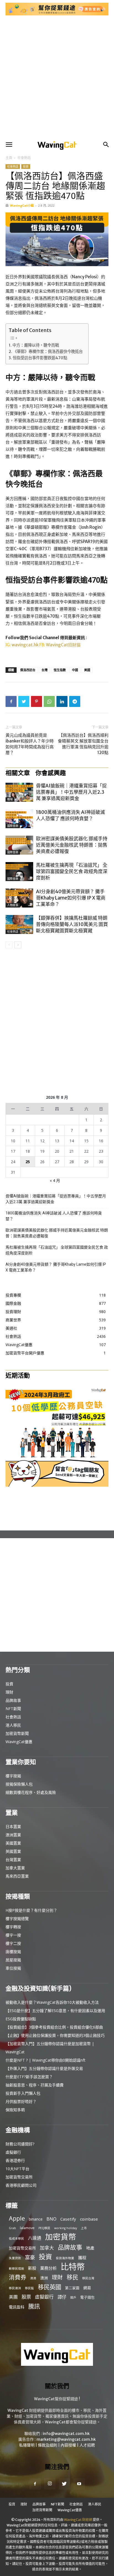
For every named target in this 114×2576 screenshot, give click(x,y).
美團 (13, 2297)
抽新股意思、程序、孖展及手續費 (35, 2085)
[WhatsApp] (49, 701)
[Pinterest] (37, 701)
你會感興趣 (51, 773)
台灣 (45, 670)
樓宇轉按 (13, 1927)
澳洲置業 (13, 1835)
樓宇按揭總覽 (17, 1919)
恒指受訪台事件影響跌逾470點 (40, 358)
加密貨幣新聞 (17, 1733)
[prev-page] (9, 945)
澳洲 (44, 2278)
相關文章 (18, 773)
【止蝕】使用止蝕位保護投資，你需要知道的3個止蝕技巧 (55, 2035)
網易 (87, 2288)
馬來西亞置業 (17, 1876)
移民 (72, 2277)
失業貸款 (15, 2258)
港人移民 (13, 1725)
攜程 (82, 2258)
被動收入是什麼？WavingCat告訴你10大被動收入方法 (52, 2002)
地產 (90, 2248)
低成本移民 (16, 2239)
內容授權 (68, 2445)
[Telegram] (75, 701)
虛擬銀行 (13, 2152)
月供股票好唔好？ (21, 2101)
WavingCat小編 (22, 205)
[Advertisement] (57, 78)
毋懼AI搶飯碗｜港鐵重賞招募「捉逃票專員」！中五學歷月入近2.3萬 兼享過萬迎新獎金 (71, 792)
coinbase (89, 2219)
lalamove (27, 2228)
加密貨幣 (61, 2237)
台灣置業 (13, 1860)
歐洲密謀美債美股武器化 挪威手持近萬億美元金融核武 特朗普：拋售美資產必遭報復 (72, 845)
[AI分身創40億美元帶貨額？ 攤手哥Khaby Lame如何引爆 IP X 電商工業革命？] (19, 898)
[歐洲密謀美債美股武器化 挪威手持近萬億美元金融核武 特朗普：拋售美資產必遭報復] (19, 845)
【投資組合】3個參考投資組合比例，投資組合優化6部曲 (54, 2027)
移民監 (29, 2288)
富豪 (30, 2257)
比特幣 (73, 2267)
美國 (87, 670)
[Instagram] (50, 2484)
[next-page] (18, 945)
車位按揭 (13, 1968)
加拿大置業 (15, 1868)
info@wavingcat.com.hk (66, 2434)
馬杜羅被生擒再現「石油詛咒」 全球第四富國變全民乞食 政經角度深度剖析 (72, 871)
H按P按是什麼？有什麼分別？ (31, 1910)
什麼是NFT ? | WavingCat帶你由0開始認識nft (46, 2060)
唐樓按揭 (13, 1952)
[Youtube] (79, 2484)
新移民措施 (16, 2269)
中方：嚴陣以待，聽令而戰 (36, 345)
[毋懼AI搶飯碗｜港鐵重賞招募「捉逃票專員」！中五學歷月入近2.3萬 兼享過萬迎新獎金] (19, 792)
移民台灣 (88, 2278)
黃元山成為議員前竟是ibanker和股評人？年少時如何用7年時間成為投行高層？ (30, 744)
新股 (32, 2268)
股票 (26, 2297)
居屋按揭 (13, 1960)
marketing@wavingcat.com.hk (66, 2439)
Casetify (68, 2219)
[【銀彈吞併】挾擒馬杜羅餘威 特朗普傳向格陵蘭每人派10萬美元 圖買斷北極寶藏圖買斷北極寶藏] (19, 924)
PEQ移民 (44, 2228)
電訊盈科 (17, 2307)
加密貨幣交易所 (19, 2177)
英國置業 (13, 1851)
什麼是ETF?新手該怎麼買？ (29, 2077)
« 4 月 (55, 1180)
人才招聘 (87, 2445)
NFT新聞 (13, 1709)
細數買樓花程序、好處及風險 (31, 1792)
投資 (26, 166)
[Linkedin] (62, 701)
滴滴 (33, 2278)
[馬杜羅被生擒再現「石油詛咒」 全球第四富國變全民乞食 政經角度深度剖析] (19, 872)
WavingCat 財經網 (78, 2520)
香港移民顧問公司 (21, 2185)
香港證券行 (15, 2160)
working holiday (66, 2228)
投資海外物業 (65, 2258)
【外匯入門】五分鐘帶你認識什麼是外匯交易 (44, 2068)
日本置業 (13, 1826)
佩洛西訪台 (28, 670)
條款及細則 (48, 2445)
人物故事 (13, 905)
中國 (75, 670)
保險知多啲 (15, 2110)
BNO (51, 2219)
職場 (10, 799)
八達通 (35, 2238)
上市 (84, 2228)
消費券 (18, 2277)
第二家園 (72, 2288)
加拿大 (47, 2248)
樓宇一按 (13, 1935)
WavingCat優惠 (19, 1742)
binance (36, 2219)
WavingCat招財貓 (63, 645)
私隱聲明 (27, 2445)
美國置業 (13, 1843)
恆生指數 (60, 670)
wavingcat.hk (25, 645)
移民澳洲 (15, 2288)
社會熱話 (24, 158)
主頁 (9, 158)
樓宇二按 (13, 1943)
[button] (9, 145)
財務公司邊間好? (20, 2144)
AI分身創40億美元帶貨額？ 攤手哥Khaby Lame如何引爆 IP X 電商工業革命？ (71, 898)
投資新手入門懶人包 (23, 2093)
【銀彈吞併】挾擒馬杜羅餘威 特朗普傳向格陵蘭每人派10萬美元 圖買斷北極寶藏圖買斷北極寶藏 (72, 924)
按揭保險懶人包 (19, 1784)
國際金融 (13, 826)
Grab (12, 2228)
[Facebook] (11, 701)
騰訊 (34, 2306)
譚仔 (62, 2297)
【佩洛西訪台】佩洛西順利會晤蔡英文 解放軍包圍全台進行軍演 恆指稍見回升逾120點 (83, 744)
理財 (9, 1692)
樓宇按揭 (13, 1776)
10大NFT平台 (17, 2169)
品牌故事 (13, 1700)
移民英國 (50, 2287)
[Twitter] (24, 701)
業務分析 (48, 2268)
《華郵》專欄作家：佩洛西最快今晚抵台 (48, 352)
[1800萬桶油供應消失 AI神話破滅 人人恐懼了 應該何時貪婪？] (19, 819)
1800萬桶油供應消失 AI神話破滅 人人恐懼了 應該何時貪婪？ (70, 815)
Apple (17, 2218)
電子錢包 (87, 2297)
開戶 (73, 2297)
